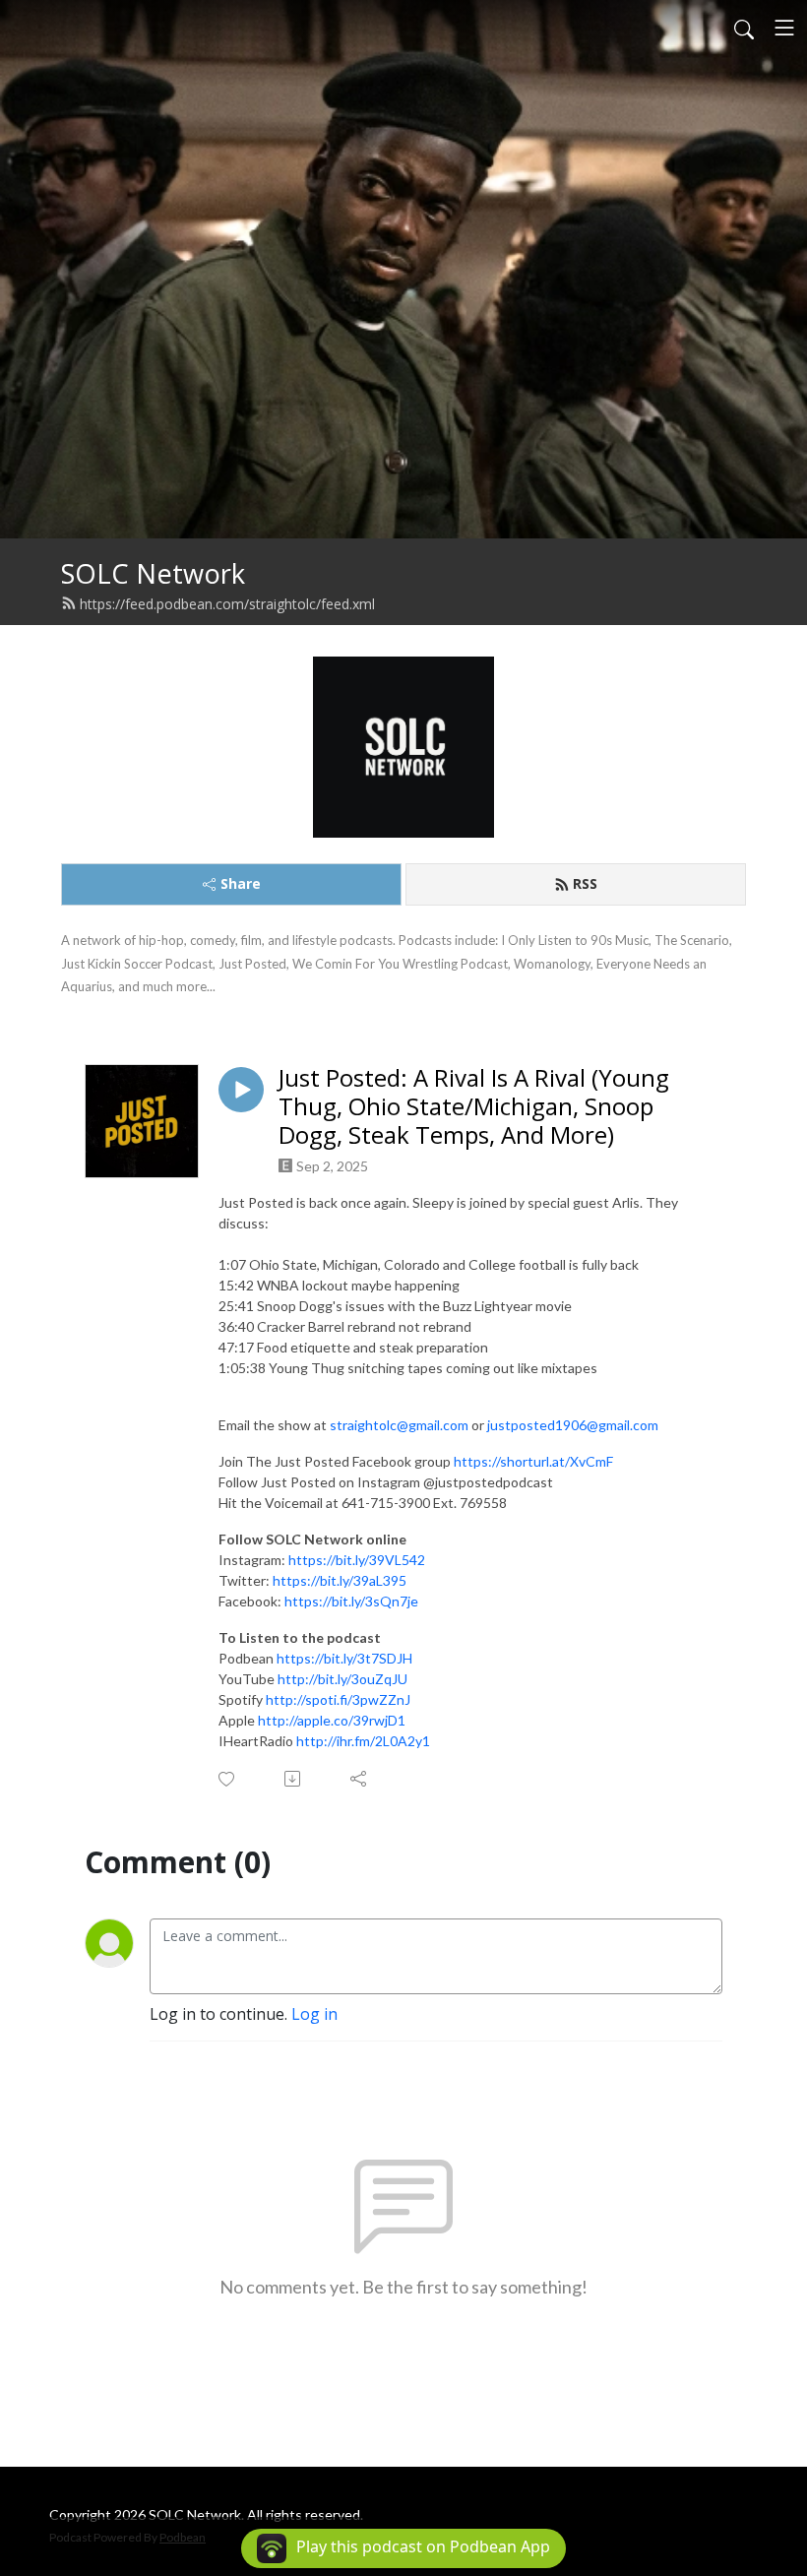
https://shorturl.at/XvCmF (533, 1461)
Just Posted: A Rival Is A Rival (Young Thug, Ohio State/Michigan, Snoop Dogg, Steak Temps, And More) (474, 1106)
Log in (314, 2014)
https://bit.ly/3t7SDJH (344, 1658)
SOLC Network (153, 573)
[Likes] (228, 1779)
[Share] (360, 1779)
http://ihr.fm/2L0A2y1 (363, 1741)
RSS (585, 883)
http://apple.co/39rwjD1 (332, 1720)
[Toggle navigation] (784, 28)
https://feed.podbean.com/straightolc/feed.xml (227, 604)
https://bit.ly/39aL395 (340, 1580)
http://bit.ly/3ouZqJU (342, 1679)
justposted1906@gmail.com (573, 1425)
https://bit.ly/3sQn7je (351, 1601)
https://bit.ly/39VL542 (357, 1560)
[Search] (744, 28)
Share (241, 883)
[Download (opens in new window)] (294, 1779)
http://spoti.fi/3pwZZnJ (338, 1699)
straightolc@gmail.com (399, 1425)
